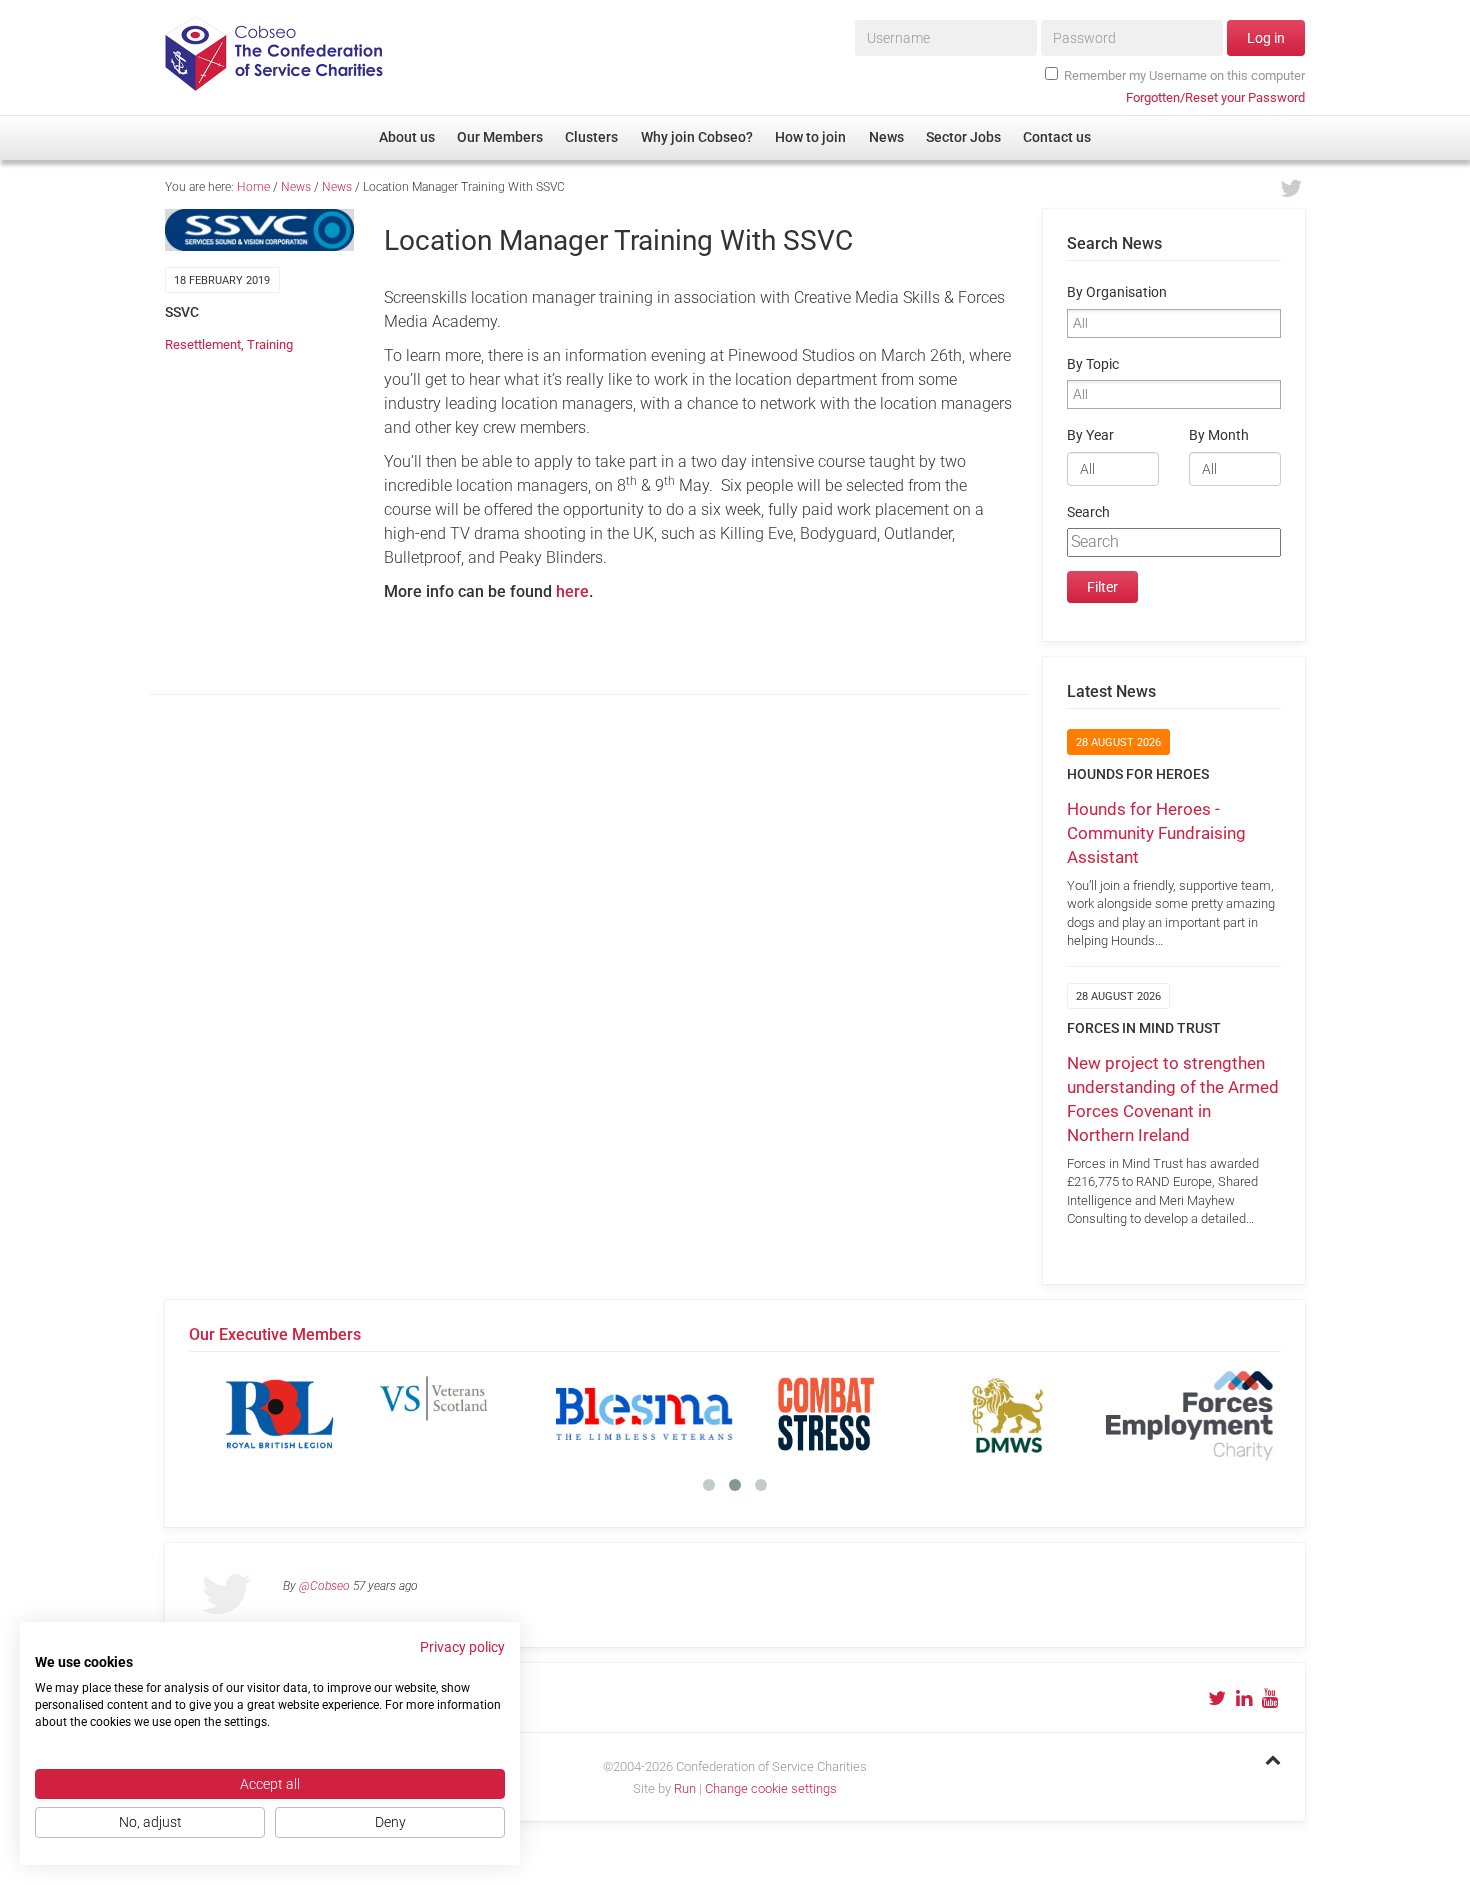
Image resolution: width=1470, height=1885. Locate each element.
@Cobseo (324, 1586)
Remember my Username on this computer (1184, 75)
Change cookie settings (771, 1788)
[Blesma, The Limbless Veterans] (644, 1414)
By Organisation (1117, 292)
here (572, 591)
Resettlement (203, 344)
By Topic (1093, 364)
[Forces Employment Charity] (1190, 1414)
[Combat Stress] (826, 1414)
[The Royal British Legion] (280, 1414)
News (296, 187)
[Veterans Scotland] (462, 1414)
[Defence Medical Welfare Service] (1008, 1414)
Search (1088, 512)
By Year (1090, 435)
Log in (1266, 38)
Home (253, 187)
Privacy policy (462, 1647)
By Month (1219, 435)
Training (270, 344)
